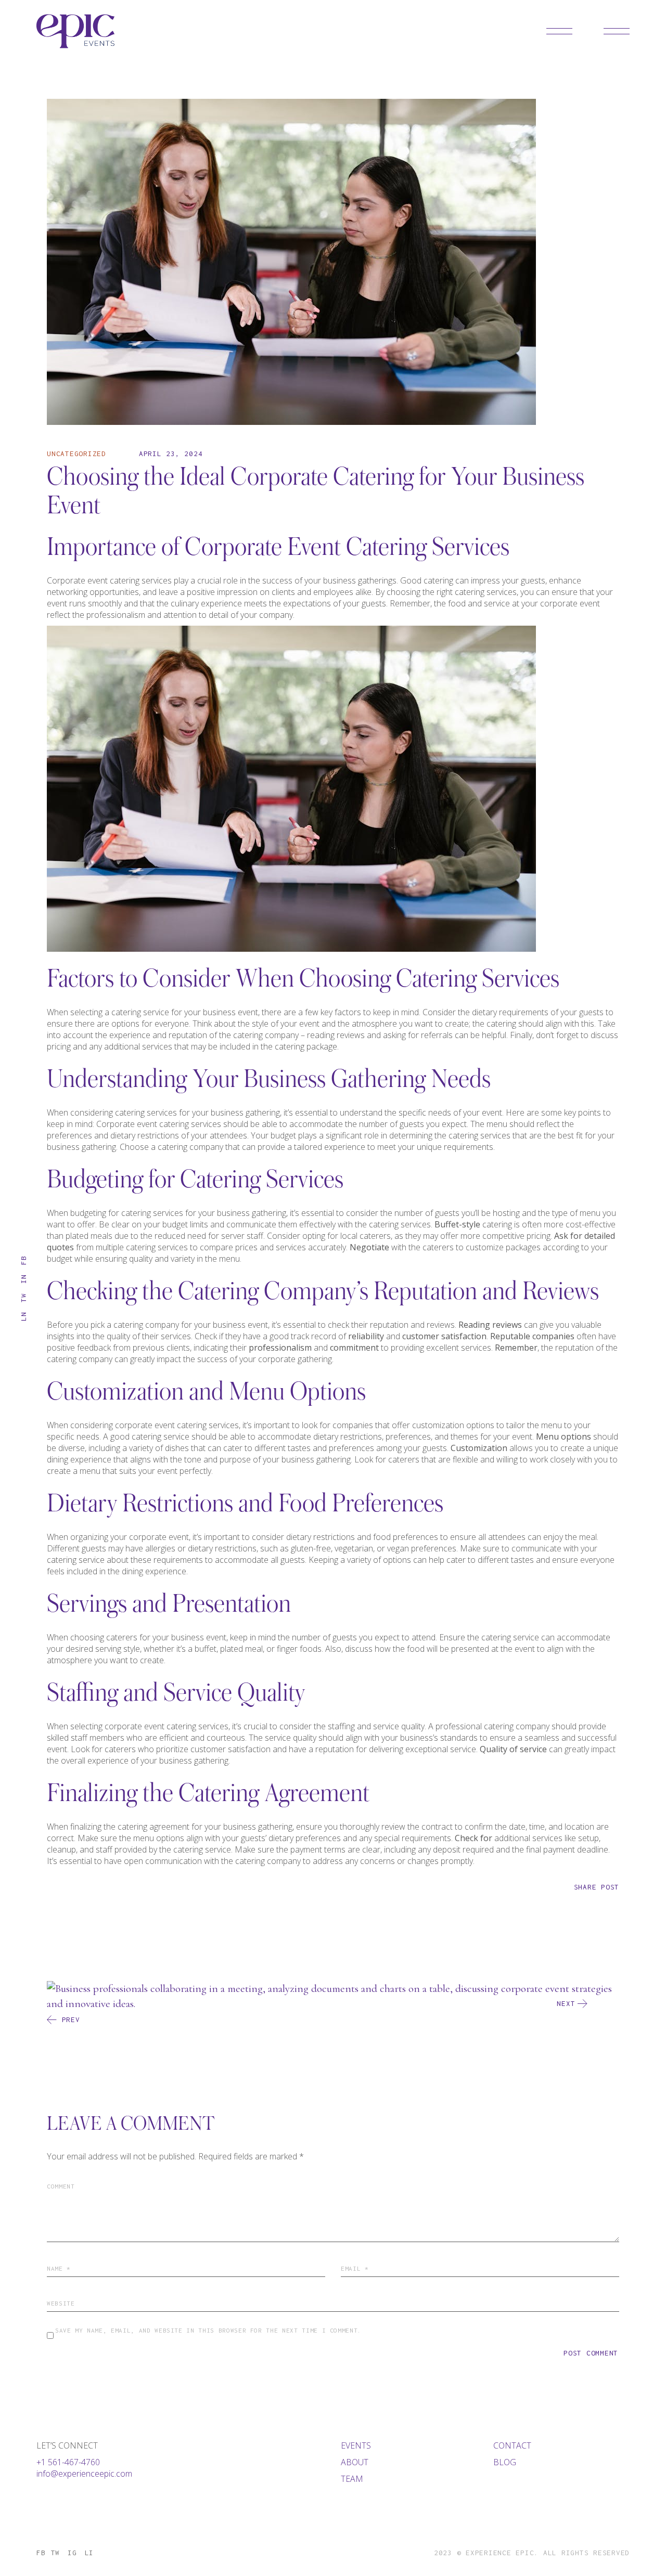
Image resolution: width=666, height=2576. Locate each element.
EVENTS (356, 2445)
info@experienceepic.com (84, 2474)
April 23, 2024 (171, 454)
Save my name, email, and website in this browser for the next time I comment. (208, 2330)
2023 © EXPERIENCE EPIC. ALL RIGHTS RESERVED (532, 2553)
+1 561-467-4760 (68, 2462)
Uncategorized (76, 454)
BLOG (505, 2462)
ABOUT (355, 2462)
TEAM (352, 2479)
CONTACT (512, 2445)
